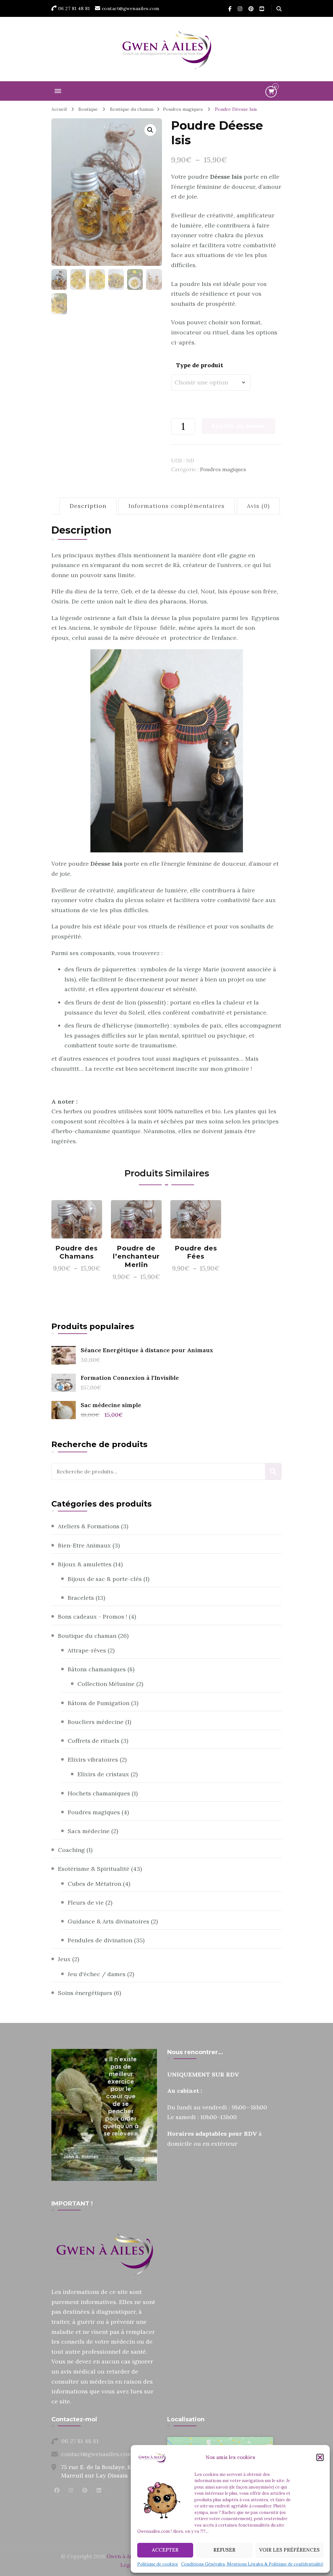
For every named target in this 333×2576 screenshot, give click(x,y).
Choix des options (77, 1217)
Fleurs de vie (86, 1903)
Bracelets (81, 1598)
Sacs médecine (89, 1831)
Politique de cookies (158, 2564)
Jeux (64, 1959)
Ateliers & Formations (89, 1526)
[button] (320, 2457)
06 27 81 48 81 (80, 2441)
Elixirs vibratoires (93, 1760)
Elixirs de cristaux (103, 1774)
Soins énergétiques (85, 1993)
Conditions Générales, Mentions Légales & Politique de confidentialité (252, 2564)
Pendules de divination (100, 1940)
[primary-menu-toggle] (58, 91)
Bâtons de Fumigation (99, 1703)
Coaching (71, 1850)
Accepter (165, 2550)
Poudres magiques (223, 469)
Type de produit (200, 365)
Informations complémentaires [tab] (177, 506)
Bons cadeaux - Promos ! (93, 1617)
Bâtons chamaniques (97, 1669)
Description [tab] (88, 506)
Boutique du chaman (87, 1636)
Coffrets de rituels (93, 1741)
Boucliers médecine (96, 1722)
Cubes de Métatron (94, 1884)
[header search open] (279, 9)
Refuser (224, 2550)
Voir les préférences (289, 2550)
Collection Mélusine (106, 1684)
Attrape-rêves (87, 1650)
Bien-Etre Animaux (84, 1545)
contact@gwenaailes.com (97, 2454)
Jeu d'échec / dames (97, 1974)
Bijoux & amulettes (85, 1564)
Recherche (273, 1471)
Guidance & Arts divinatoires (108, 1921)
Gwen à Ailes (122, 2556)
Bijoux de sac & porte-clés (105, 1579)
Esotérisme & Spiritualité (94, 1869)
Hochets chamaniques (99, 1793)
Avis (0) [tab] (258, 506)
